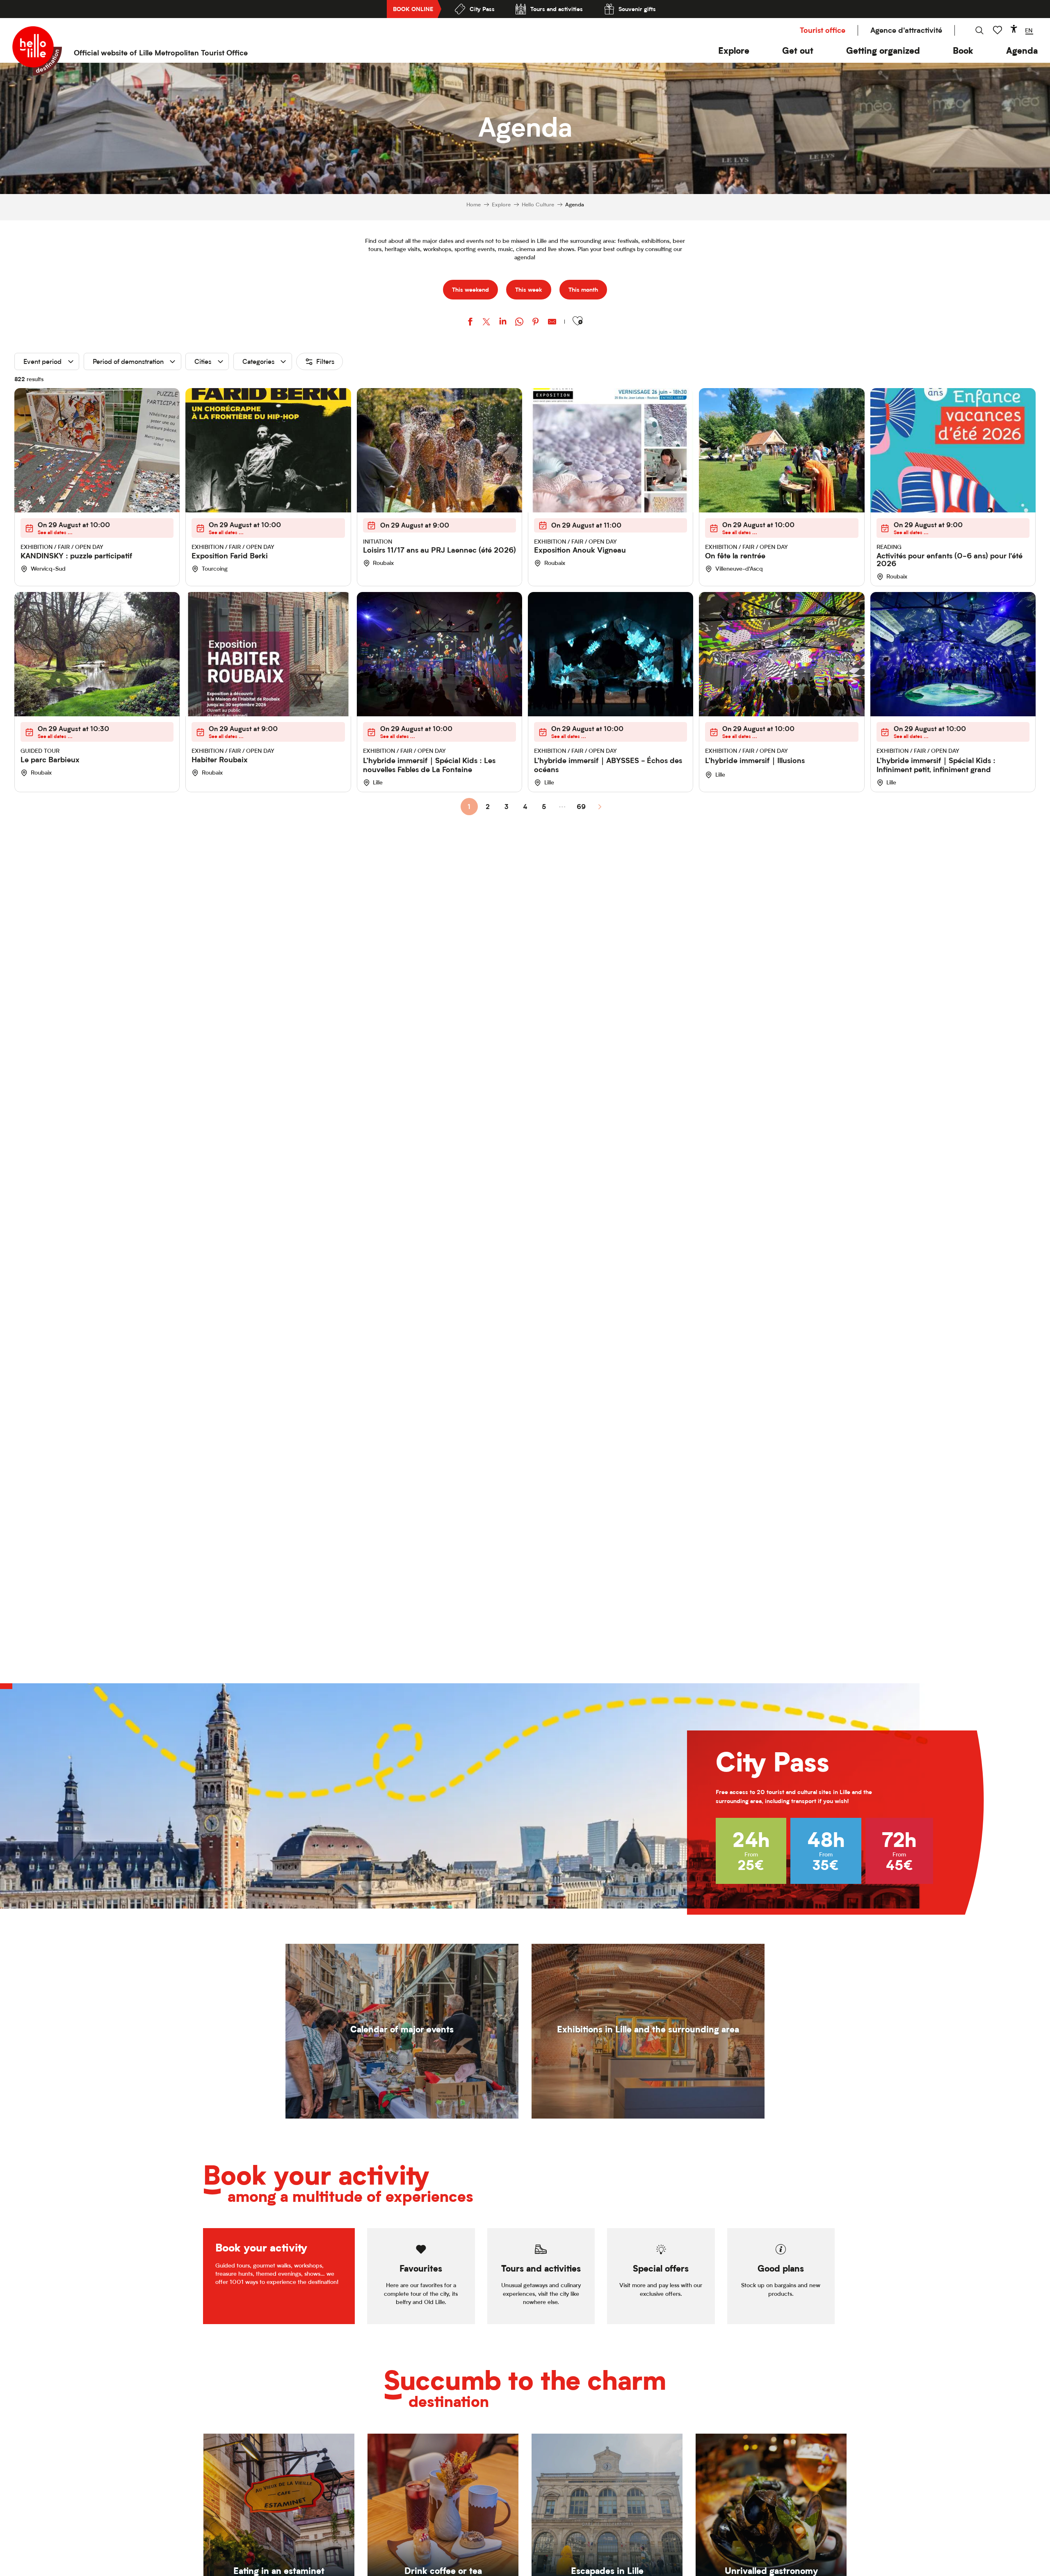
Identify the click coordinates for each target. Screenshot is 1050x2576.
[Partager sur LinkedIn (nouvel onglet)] (503, 323)
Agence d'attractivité (906, 30)
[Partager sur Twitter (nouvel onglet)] (486, 323)
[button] (734, 51)
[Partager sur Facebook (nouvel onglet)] (470, 323)
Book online (413, 9)
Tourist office (823, 30)
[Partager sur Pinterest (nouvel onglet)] (536, 323)
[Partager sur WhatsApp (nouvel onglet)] (519, 323)
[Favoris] (998, 30)
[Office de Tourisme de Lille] (37, 51)
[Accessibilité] (1014, 29)
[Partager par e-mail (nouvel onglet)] (552, 323)
